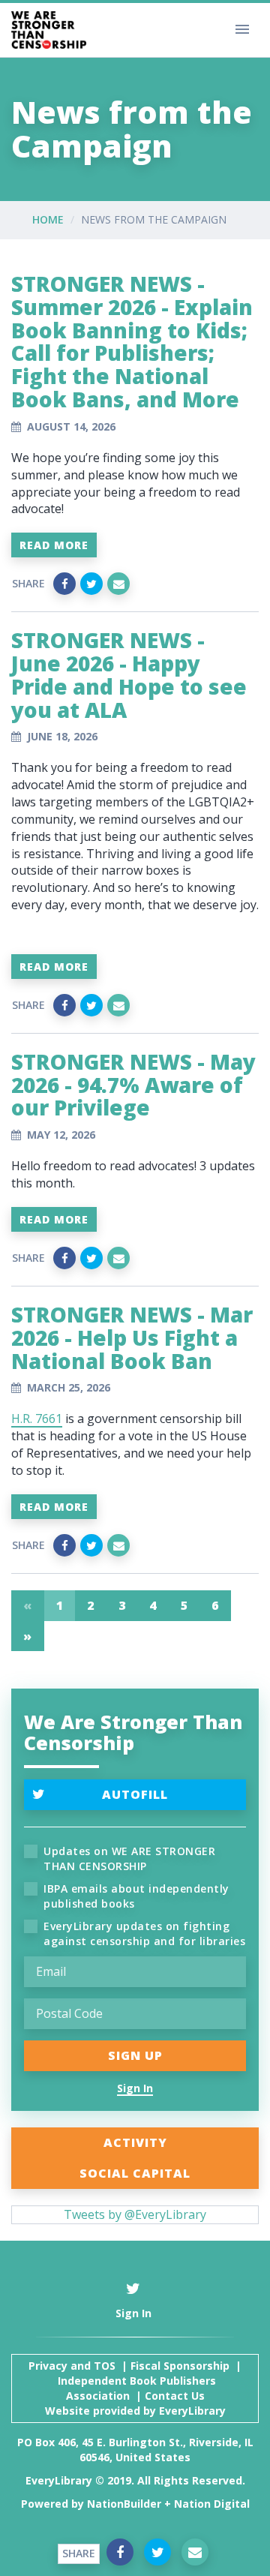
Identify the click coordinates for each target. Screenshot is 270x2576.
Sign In (135, 2088)
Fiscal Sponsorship (180, 2366)
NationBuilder (124, 2504)
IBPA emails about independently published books (136, 1896)
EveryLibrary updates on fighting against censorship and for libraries (144, 1934)
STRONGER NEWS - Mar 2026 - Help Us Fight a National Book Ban (132, 1338)
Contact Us (175, 2396)
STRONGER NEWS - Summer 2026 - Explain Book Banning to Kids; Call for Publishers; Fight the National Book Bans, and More (132, 341)
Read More (54, 545)
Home (48, 219)
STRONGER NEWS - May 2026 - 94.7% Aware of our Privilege (133, 1085)
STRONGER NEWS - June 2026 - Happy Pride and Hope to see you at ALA (129, 674)
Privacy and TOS (72, 2366)
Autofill (135, 1794)
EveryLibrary (192, 2411)
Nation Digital (212, 2504)
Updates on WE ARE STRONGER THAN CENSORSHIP (129, 1858)
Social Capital (135, 2173)
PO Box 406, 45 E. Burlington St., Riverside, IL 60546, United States (135, 2450)
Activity (135, 2142)
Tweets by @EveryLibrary (135, 2214)
